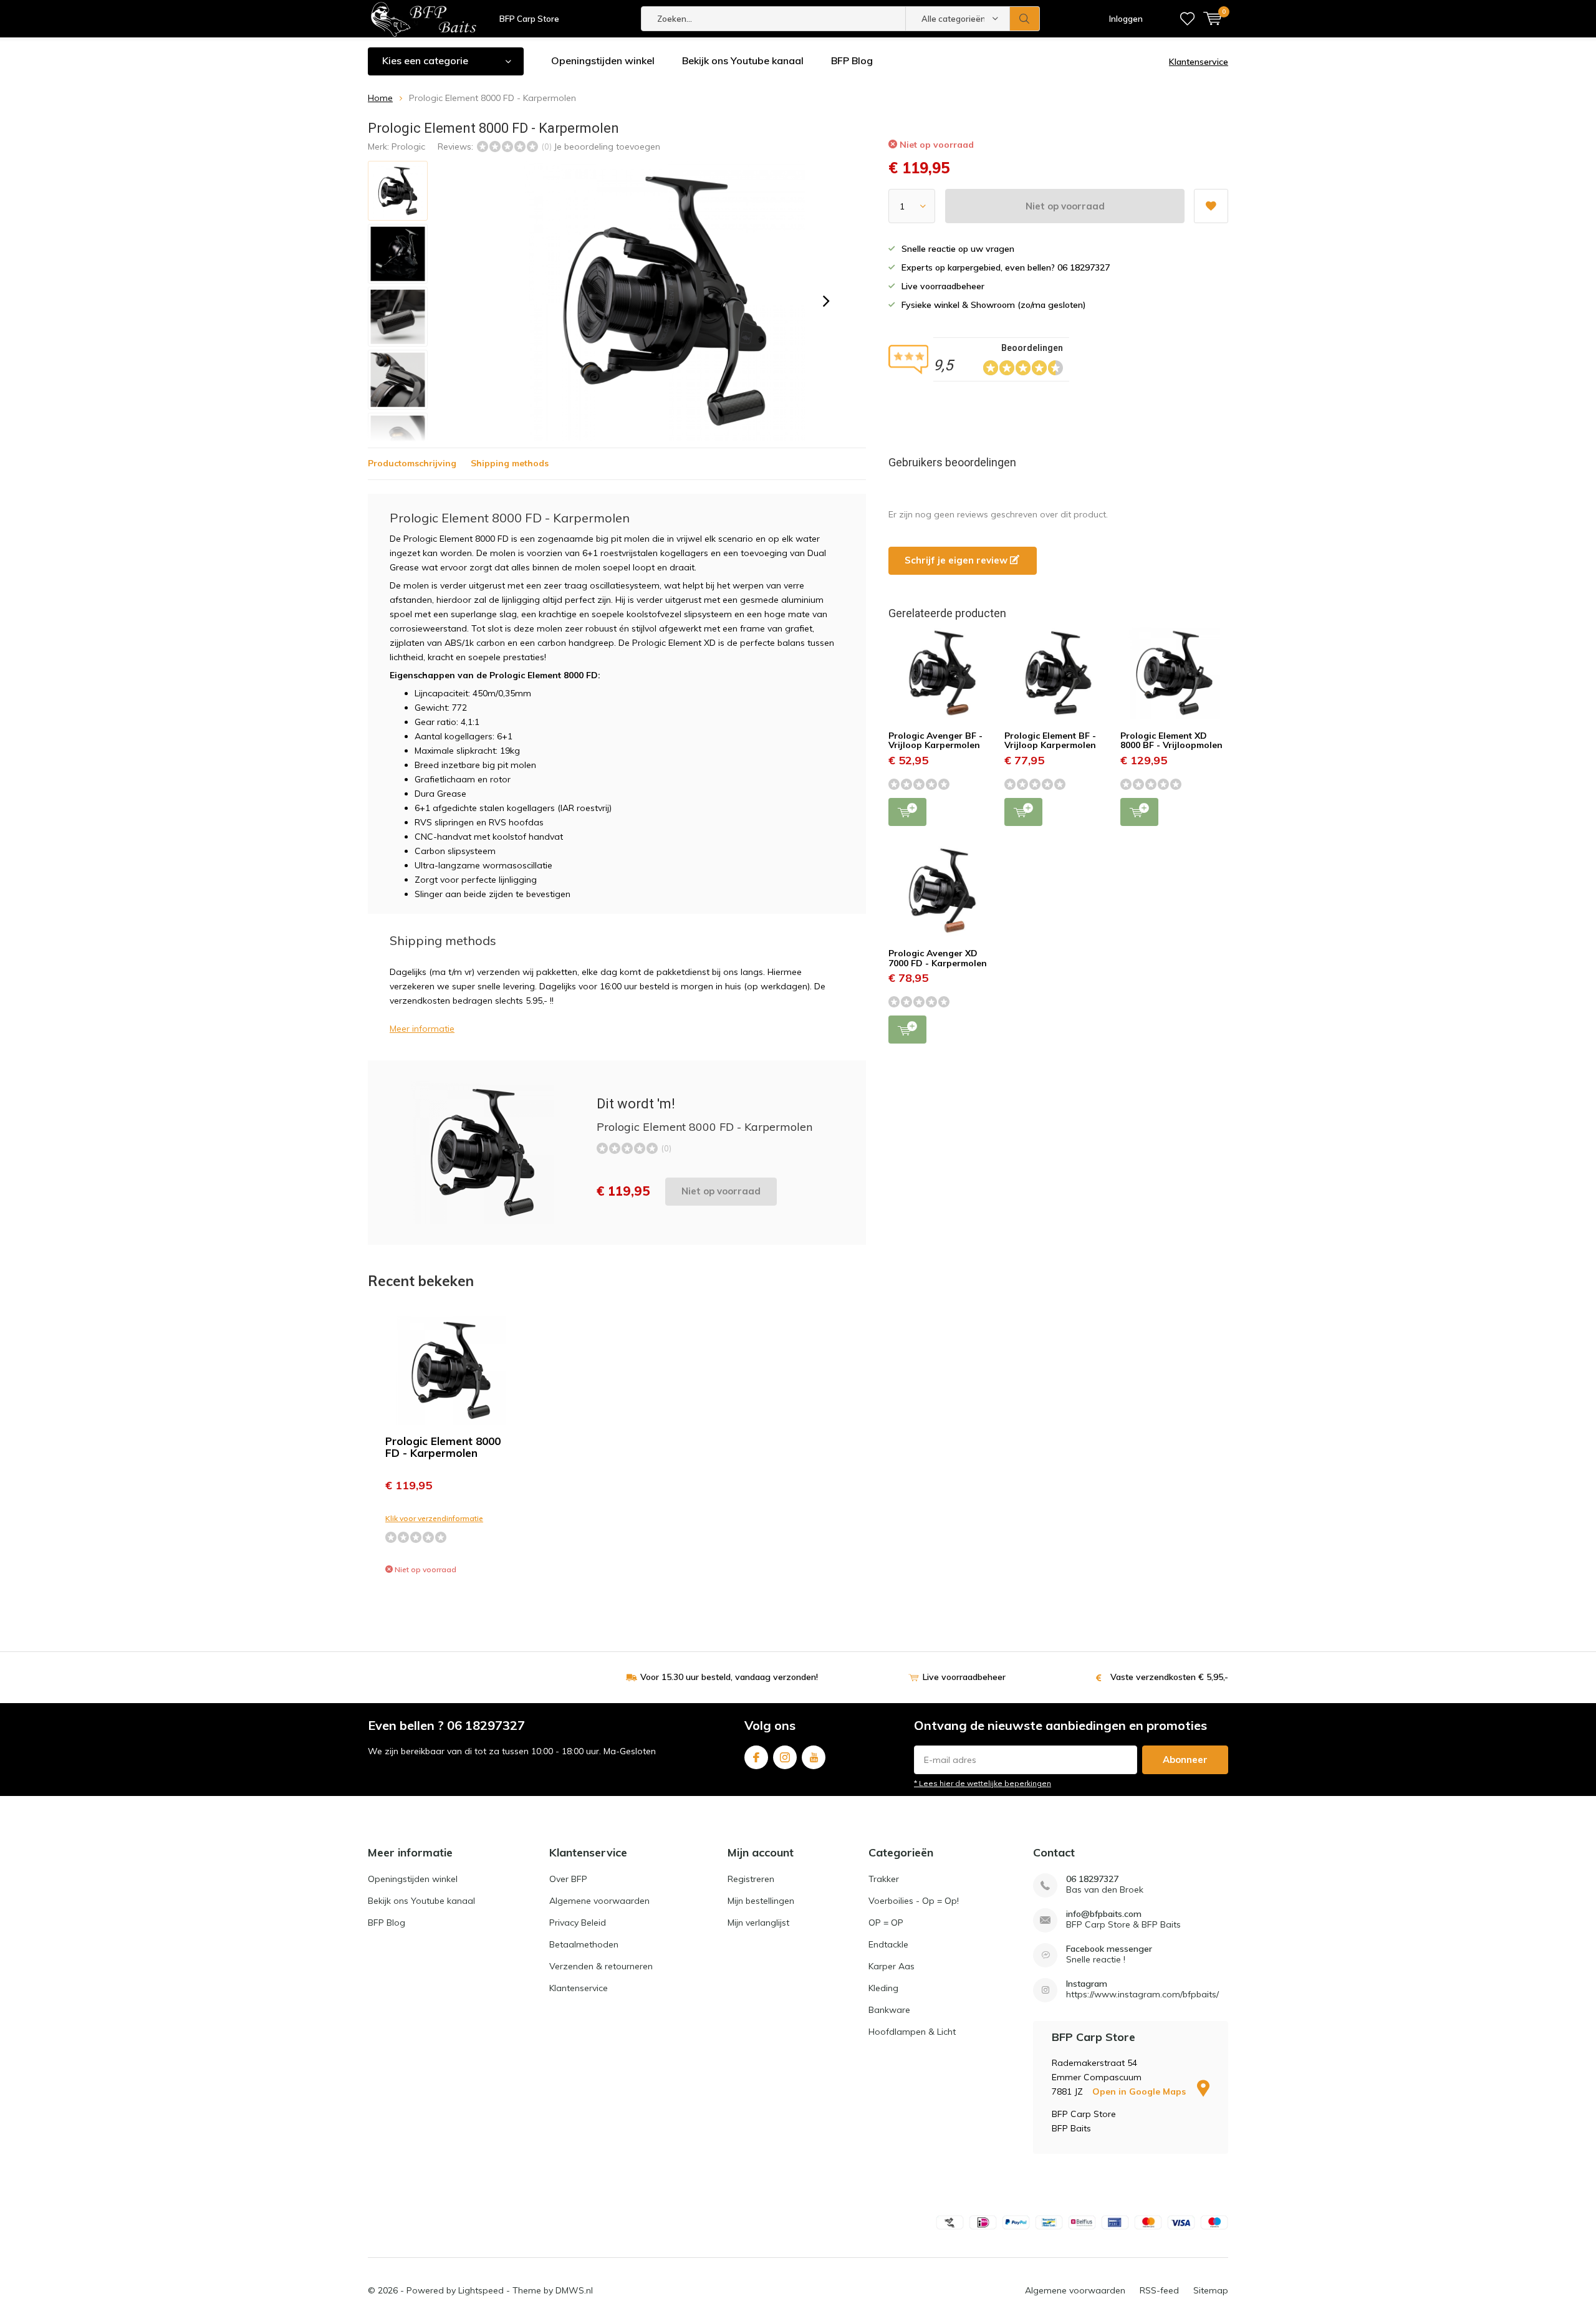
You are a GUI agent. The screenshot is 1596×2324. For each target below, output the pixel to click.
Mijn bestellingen (761, 1901)
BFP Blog (852, 60)
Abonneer (1185, 1760)
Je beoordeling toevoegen (607, 146)
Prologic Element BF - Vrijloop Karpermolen (1050, 741)
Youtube (814, 1757)
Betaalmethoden (584, 1944)
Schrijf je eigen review (957, 560)
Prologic (408, 146)
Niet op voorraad (1065, 206)
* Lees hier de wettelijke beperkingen (983, 1783)
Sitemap (1211, 2290)
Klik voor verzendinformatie (434, 1518)
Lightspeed (481, 2290)
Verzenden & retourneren (601, 1966)
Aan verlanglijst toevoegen (1211, 206)
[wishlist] (1187, 19)
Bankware (889, 2010)
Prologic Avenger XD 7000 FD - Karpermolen (938, 958)
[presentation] (826, 301)
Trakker (884, 1879)
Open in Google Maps (1140, 2091)
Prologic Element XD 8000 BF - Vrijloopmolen (1171, 741)
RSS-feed (1159, 2290)
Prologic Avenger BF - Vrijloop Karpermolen (935, 741)
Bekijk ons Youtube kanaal (743, 60)
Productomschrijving (412, 463)
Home (380, 98)
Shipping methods (510, 463)
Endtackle (888, 1944)
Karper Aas (892, 1966)
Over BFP (568, 1879)
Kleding (883, 1988)
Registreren (751, 1879)
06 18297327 (1092, 1879)
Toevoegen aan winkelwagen (907, 812)
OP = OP (886, 1923)
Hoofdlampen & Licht (912, 2032)
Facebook (756, 1757)
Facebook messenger (1109, 1949)
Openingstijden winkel (603, 60)
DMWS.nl (574, 2290)
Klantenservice (1199, 62)
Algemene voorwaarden (599, 1901)
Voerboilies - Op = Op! (914, 1901)
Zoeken (1025, 19)
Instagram (785, 1757)
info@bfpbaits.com (1104, 1914)
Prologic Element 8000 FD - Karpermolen (443, 1447)
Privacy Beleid (578, 1923)
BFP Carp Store (529, 19)
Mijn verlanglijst (758, 1923)
